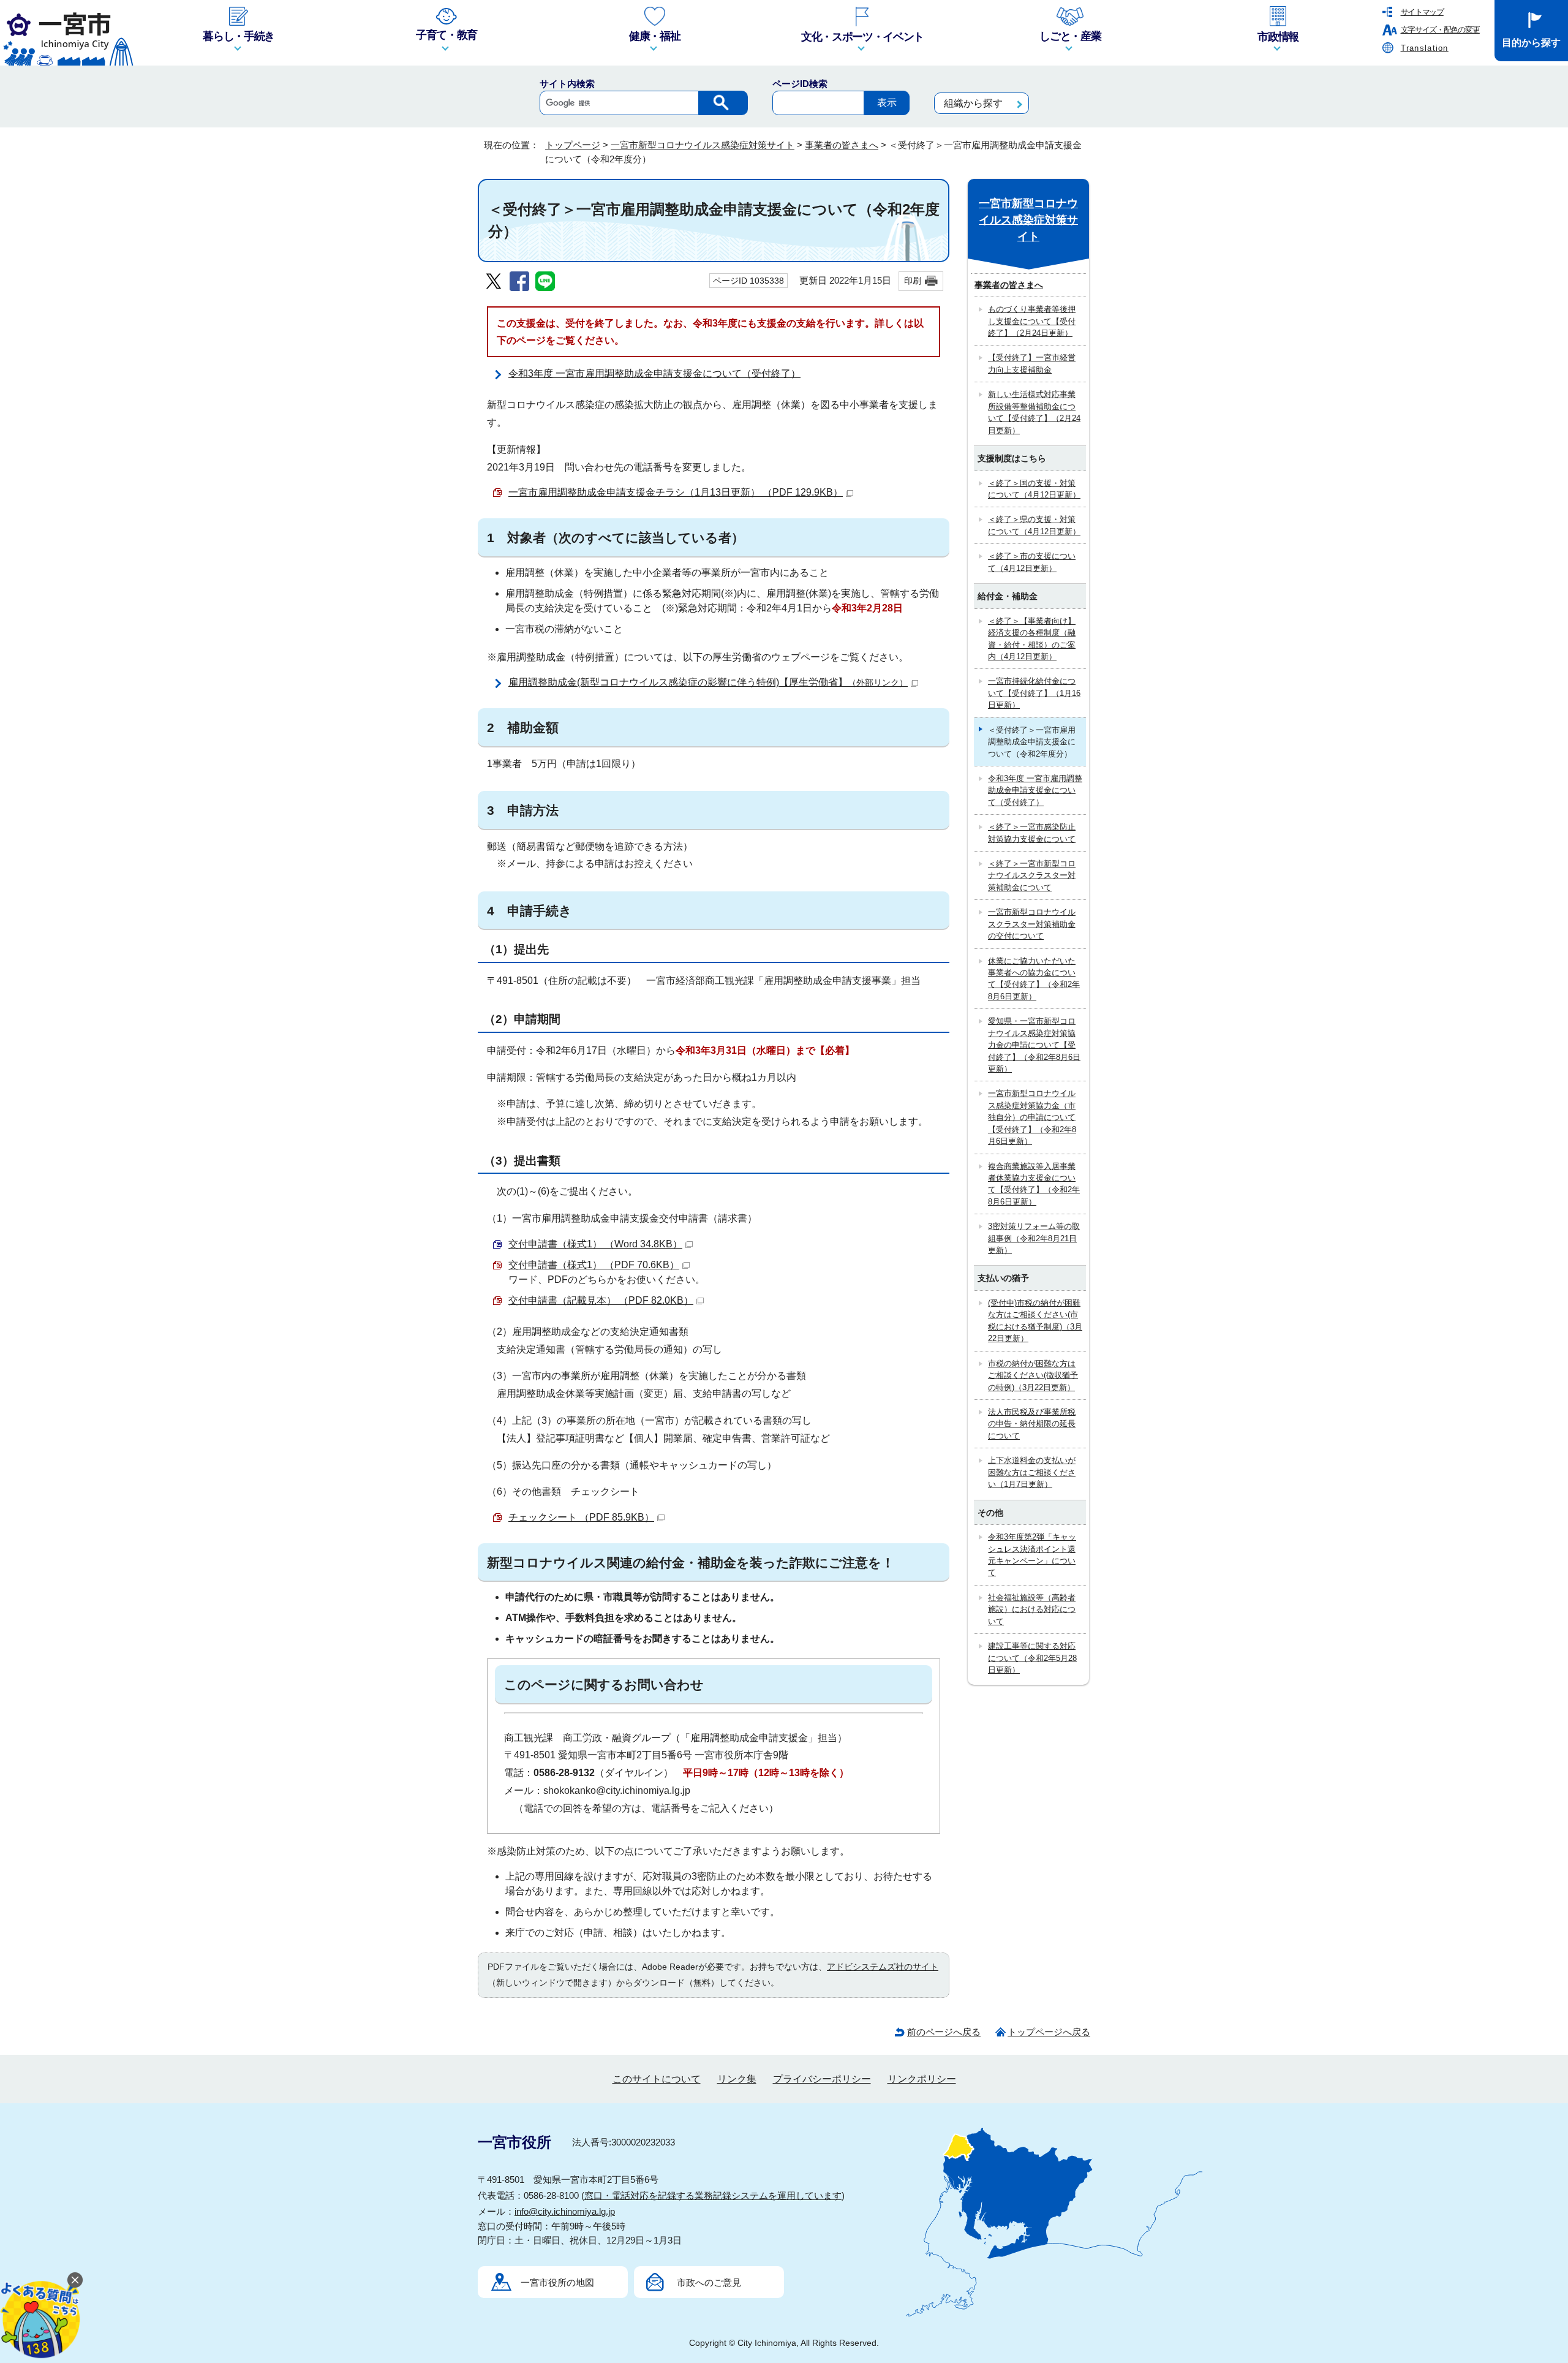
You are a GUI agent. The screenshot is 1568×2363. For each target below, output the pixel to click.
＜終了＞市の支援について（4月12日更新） (1032, 562)
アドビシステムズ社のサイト (883, 1967)
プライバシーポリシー (822, 2079)
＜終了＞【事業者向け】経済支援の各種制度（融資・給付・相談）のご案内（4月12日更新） (1032, 639)
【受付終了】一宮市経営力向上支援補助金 (1032, 363)
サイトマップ (1422, 12)
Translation (1425, 48)
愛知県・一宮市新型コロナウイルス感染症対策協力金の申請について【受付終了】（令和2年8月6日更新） (1034, 1045)
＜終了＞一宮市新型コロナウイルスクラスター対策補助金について (1032, 875)
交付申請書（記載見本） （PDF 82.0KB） (601, 1300)
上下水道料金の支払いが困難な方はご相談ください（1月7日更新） (1032, 1472)
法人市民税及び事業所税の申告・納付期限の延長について (1032, 1424)
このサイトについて (657, 2079)
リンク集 (737, 2079)
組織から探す (973, 103)
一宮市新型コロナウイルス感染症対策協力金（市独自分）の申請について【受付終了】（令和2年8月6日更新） (1032, 1117)
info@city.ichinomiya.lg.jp (565, 2211)
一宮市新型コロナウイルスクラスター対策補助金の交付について (1032, 924)
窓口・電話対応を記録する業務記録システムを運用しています (713, 2195)
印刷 (913, 281)
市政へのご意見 (709, 2282)
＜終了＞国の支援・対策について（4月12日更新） (1034, 489)
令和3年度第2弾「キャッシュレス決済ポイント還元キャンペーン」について (1032, 1555)
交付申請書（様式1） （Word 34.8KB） (595, 1244)
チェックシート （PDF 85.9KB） (581, 1517)
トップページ (573, 145)
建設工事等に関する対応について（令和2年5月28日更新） (1032, 1658)
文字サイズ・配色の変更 (1440, 30)
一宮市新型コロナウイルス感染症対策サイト (703, 145)
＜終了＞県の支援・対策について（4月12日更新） (1034, 525)
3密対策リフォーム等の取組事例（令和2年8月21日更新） (1034, 1238)
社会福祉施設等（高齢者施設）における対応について (1032, 1609)
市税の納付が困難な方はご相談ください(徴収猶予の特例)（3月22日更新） (1033, 1375)
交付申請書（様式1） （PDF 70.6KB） (594, 1265)
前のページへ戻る (944, 2032)
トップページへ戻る (1049, 2032)
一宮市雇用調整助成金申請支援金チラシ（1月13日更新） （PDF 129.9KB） (676, 492)
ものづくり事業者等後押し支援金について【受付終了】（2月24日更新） (1032, 321)
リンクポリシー (922, 2079)
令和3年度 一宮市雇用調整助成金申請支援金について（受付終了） (654, 373)
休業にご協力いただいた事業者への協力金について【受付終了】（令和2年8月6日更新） (1034, 979)
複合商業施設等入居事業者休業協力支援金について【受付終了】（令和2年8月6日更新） (1034, 1184)
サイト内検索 (567, 84)
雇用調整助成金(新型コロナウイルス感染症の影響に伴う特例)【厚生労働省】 (708, 682)
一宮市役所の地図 (557, 2282)
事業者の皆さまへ (842, 145)
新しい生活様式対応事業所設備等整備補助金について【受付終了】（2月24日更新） (1034, 412)
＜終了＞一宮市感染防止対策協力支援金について (1032, 833)
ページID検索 (800, 84)
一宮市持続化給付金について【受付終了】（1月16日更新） (1034, 693)
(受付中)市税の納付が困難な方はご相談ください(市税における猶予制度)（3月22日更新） (1035, 1321)
